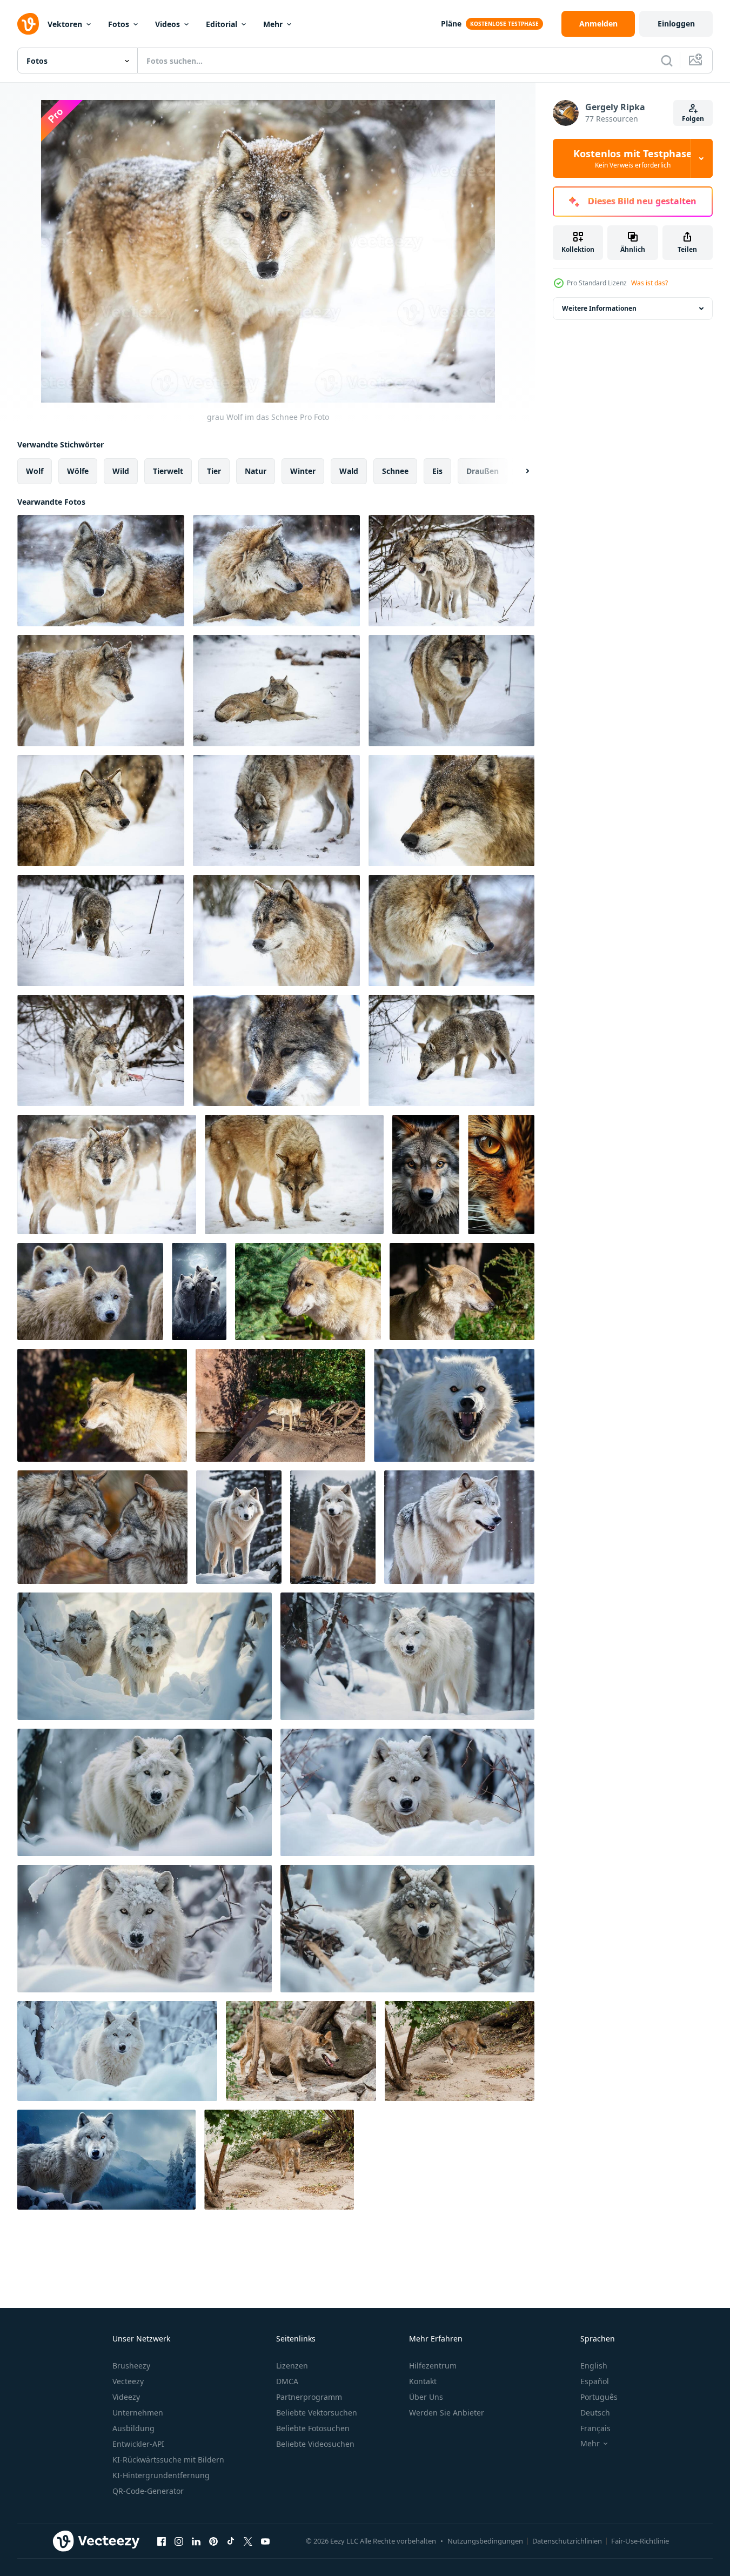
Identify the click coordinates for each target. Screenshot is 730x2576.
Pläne (451, 24)
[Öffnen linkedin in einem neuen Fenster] (196, 2541)
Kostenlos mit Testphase (633, 158)
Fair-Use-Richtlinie (640, 2541)
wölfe (78, 471)
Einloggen (676, 24)
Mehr (273, 24)
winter (303, 471)
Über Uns (426, 2397)
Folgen (693, 119)
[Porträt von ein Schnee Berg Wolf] (106, 2160)
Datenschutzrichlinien (567, 2541)
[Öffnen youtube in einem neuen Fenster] (265, 2541)
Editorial (222, 24)
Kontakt (423, 2381)
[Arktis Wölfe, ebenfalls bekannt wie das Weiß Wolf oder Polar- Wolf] (90, 1292)
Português (599, 2397)
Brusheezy (131, 2366)
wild (121, 471)
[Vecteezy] (28, 24)
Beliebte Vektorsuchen (317, 2413)
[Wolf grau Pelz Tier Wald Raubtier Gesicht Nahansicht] (426, 1175)
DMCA (287, 2381)
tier (214, 471)
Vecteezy (128, 2381)
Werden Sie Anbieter (447, 2413)
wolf (35, 471)
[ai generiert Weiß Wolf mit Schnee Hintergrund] (239, 1527)
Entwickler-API (138, 2444)
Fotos (119, 24)
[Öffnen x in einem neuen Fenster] (248, 2541)
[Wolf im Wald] (308, 1292)
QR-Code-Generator (148, 2491)
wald (349, 471)
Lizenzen (292, 2366)
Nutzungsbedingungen (485, 2541)
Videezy (126, 2397)
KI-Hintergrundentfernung (161, 2475)
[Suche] (667, 61)
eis (437, 471)
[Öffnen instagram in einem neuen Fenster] (179, 2541)
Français (595, 2428)
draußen (483, 471)
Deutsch (595, 2413)
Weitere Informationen (599, 308)
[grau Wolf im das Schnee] (101, 571)
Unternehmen (138, 2413)
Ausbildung (133, 2428)
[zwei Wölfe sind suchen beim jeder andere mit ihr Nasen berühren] (102, 1527)
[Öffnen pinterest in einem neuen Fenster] (213, 2541)
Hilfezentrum (433, 2366)
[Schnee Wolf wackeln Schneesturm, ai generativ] (145, 1656)
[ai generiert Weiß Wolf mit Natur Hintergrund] (333, 1527)
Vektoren (65, 24)
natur (256, 471)
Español (595, 2381)
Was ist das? (649, 283)
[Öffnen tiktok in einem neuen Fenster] (231, 2541)
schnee (395, 471)
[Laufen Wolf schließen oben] (301, 2051)
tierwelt (168, 471)
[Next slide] (518, 471)
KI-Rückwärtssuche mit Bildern (168, 2460)
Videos (168, 24)
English (594, 2366)
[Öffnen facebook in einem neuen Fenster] (162, 2541)
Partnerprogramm (309, 2397)
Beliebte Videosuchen (315, 2444)
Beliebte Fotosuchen (313, 2428)
